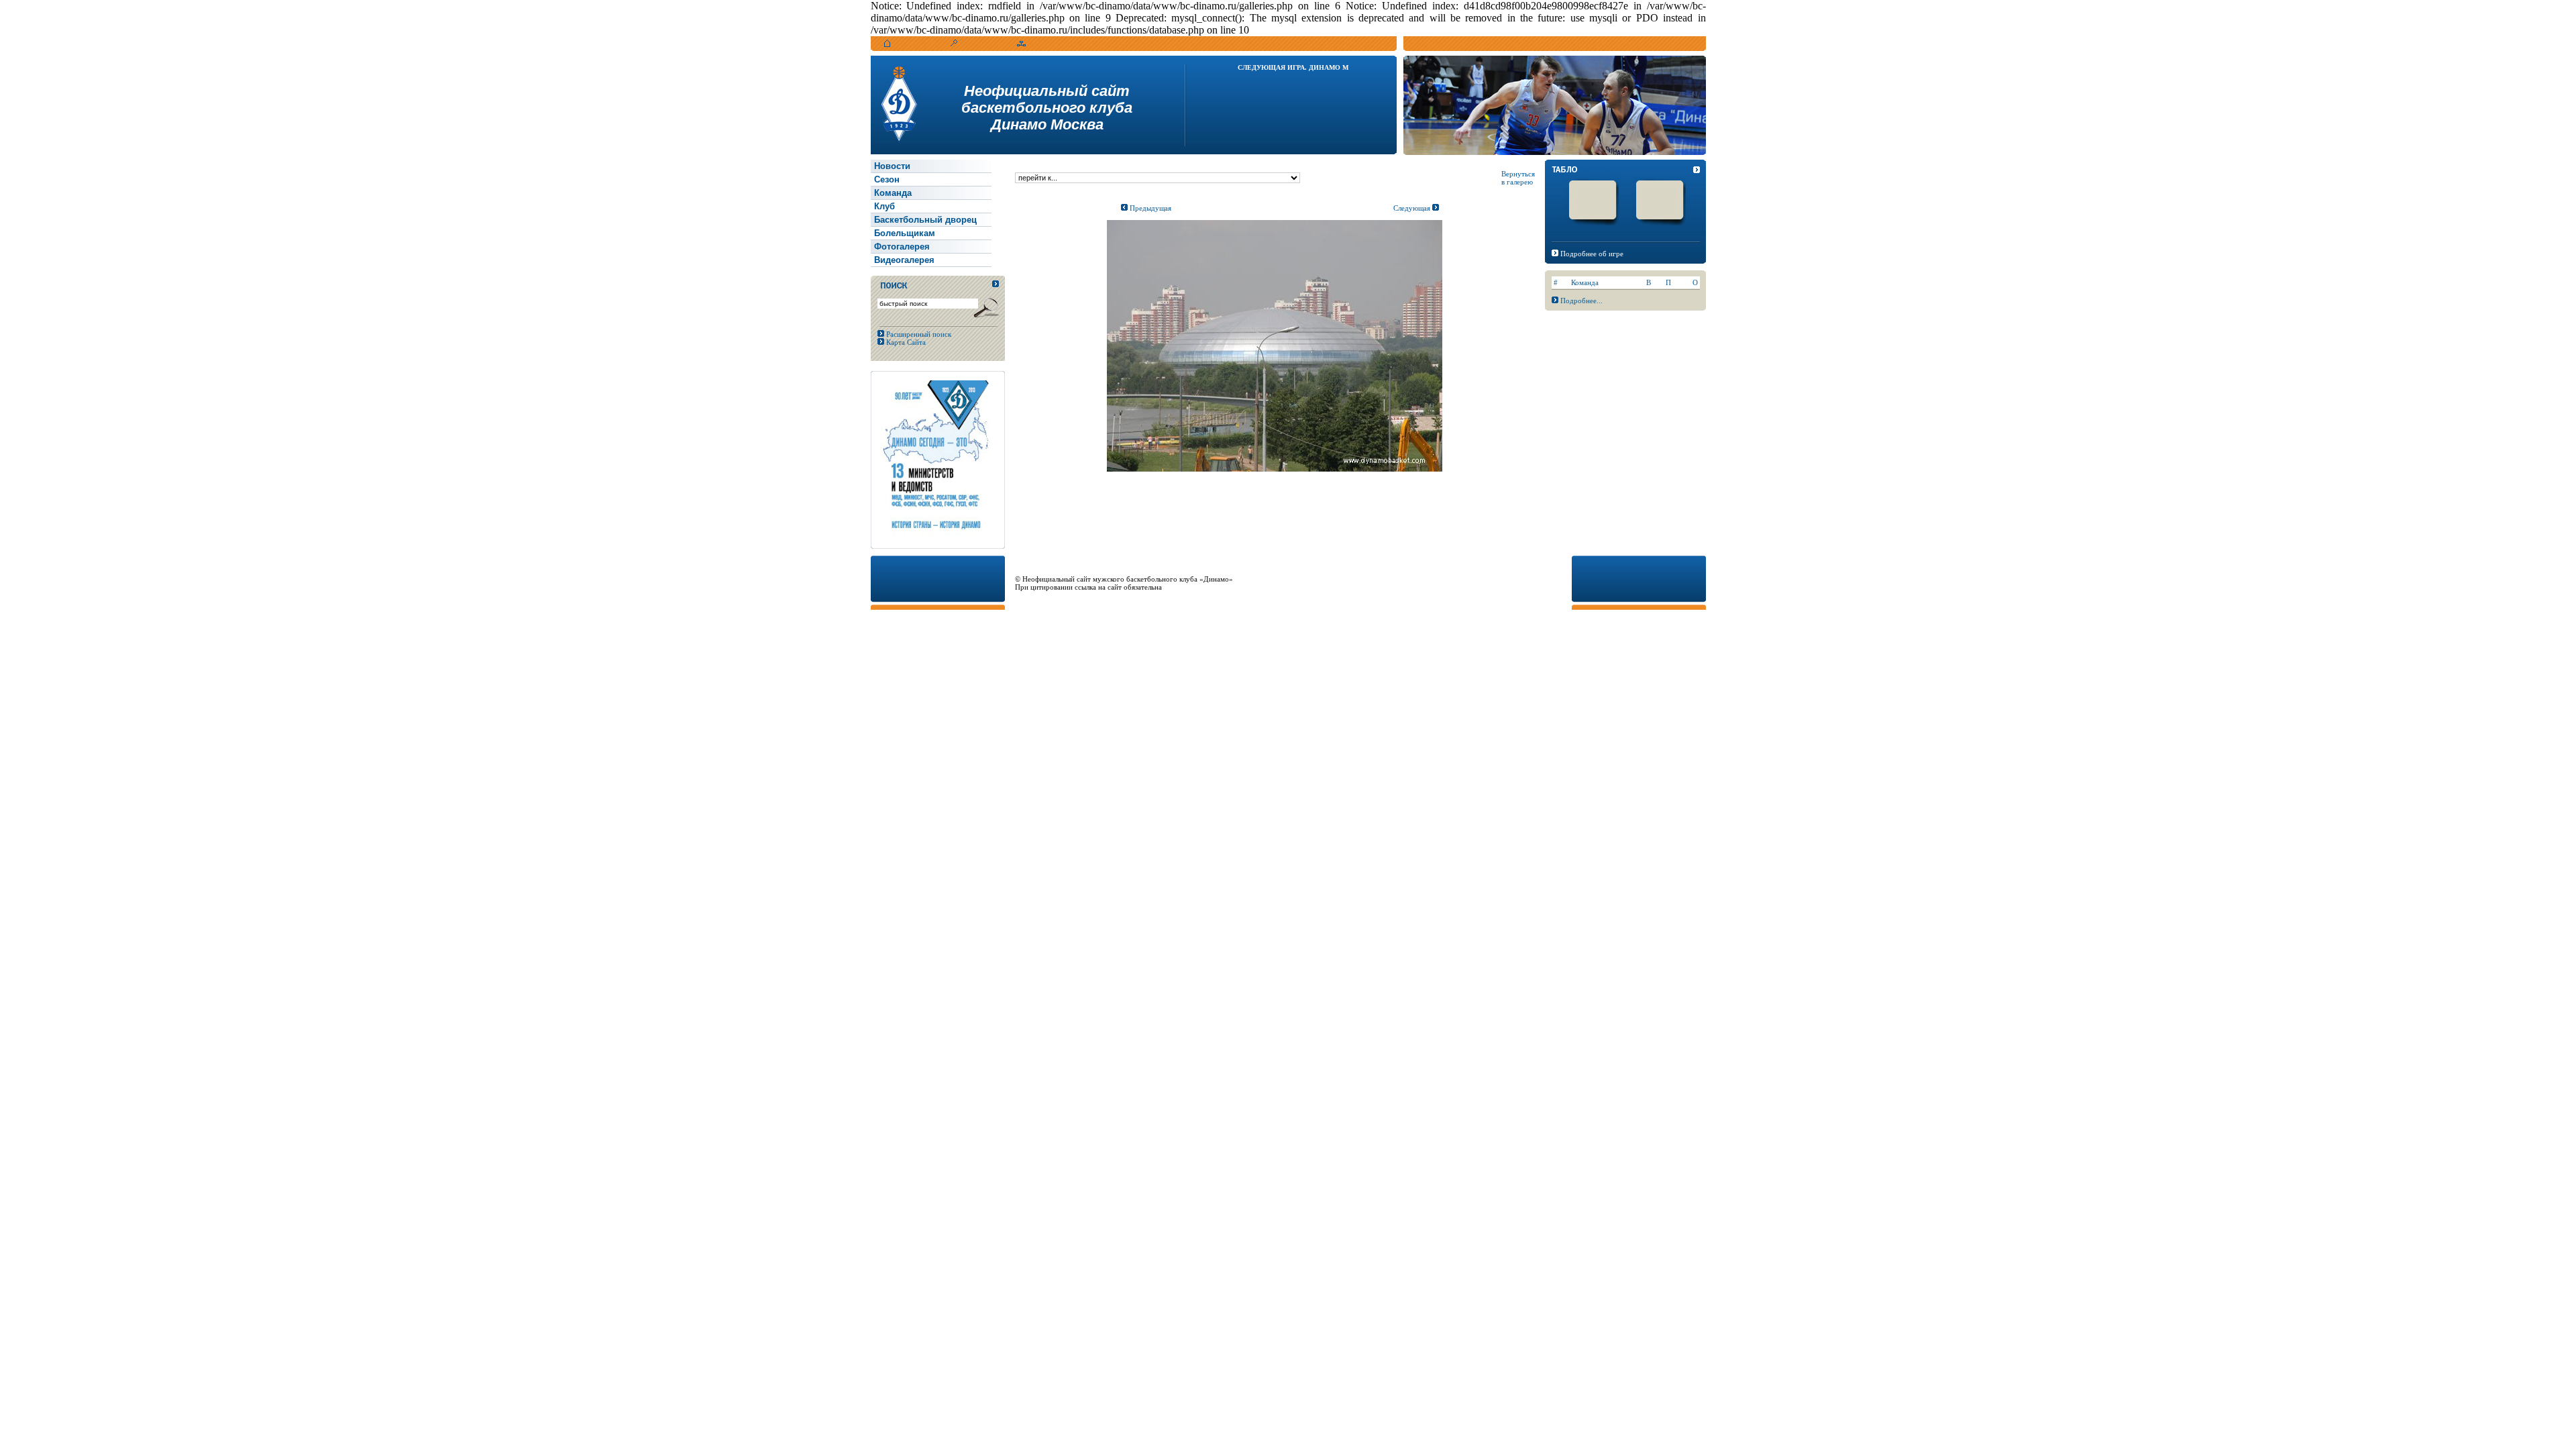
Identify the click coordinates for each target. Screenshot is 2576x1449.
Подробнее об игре (1592, 254)
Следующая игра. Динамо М (1293, 67)
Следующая (1413, 208)
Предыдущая (1149, 208)
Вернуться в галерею (1518, 178)
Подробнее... (1581, 301)
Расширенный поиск (918, 334)
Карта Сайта (905, 342)
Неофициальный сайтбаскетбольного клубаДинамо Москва (1047, 108)
